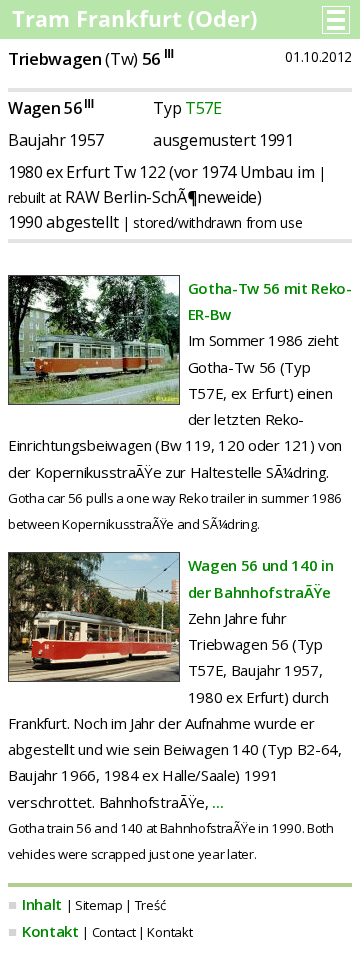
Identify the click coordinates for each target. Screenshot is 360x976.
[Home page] (136, 24)
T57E (203, 108)
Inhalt (42, 904)
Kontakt (50, 931)
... (217, 802)
